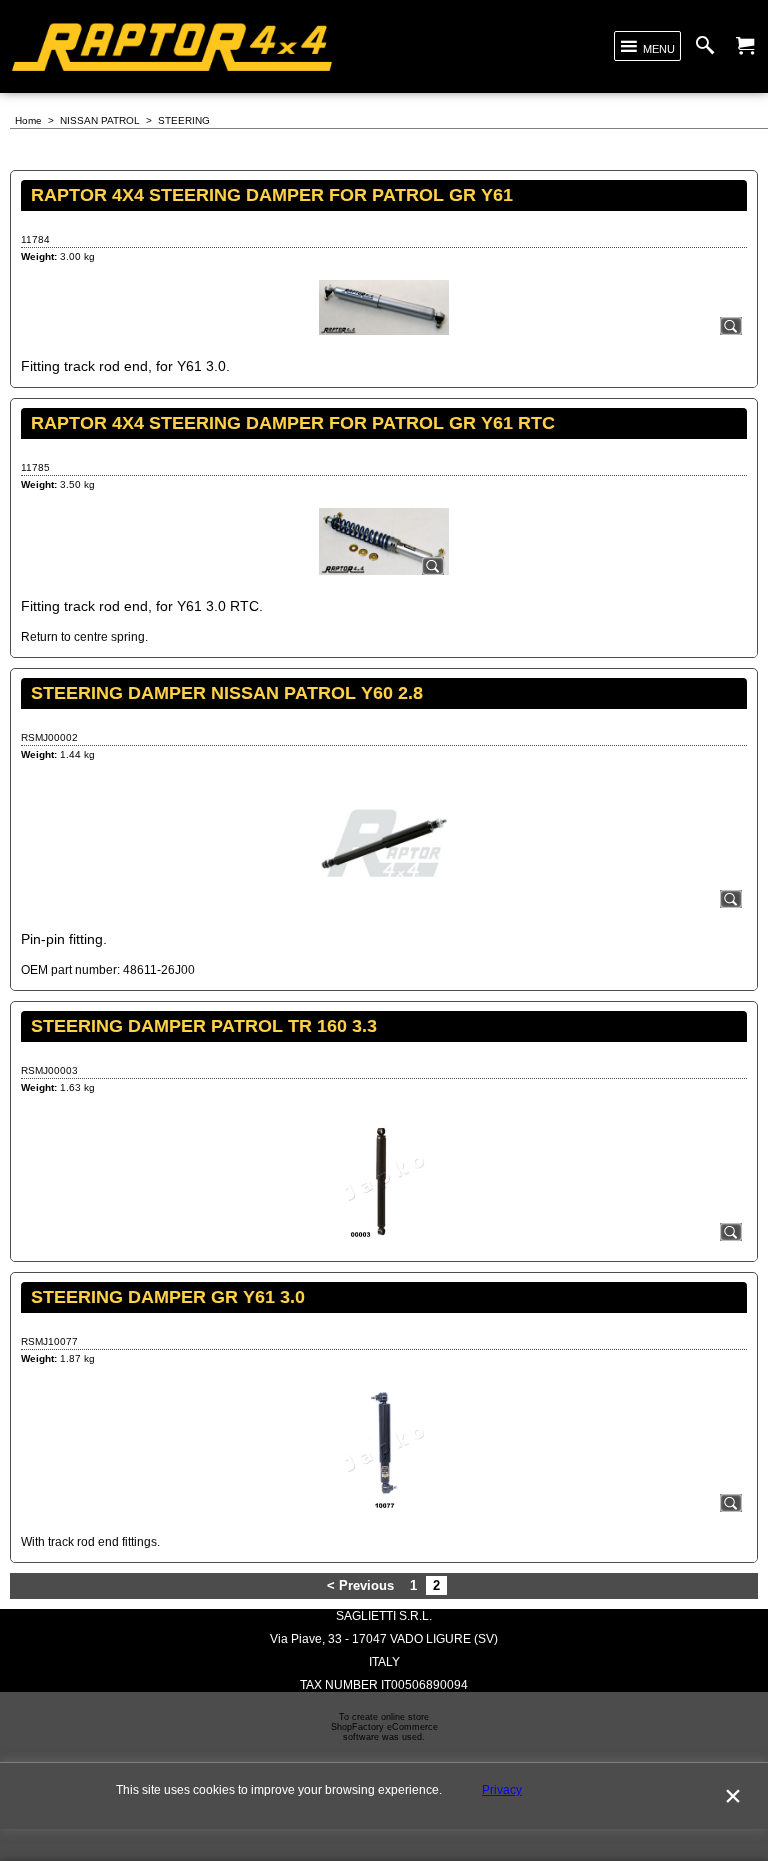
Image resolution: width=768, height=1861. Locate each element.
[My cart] (745, 46)
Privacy (502, 1790)
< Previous (360, 1585)
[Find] (709, 46)
